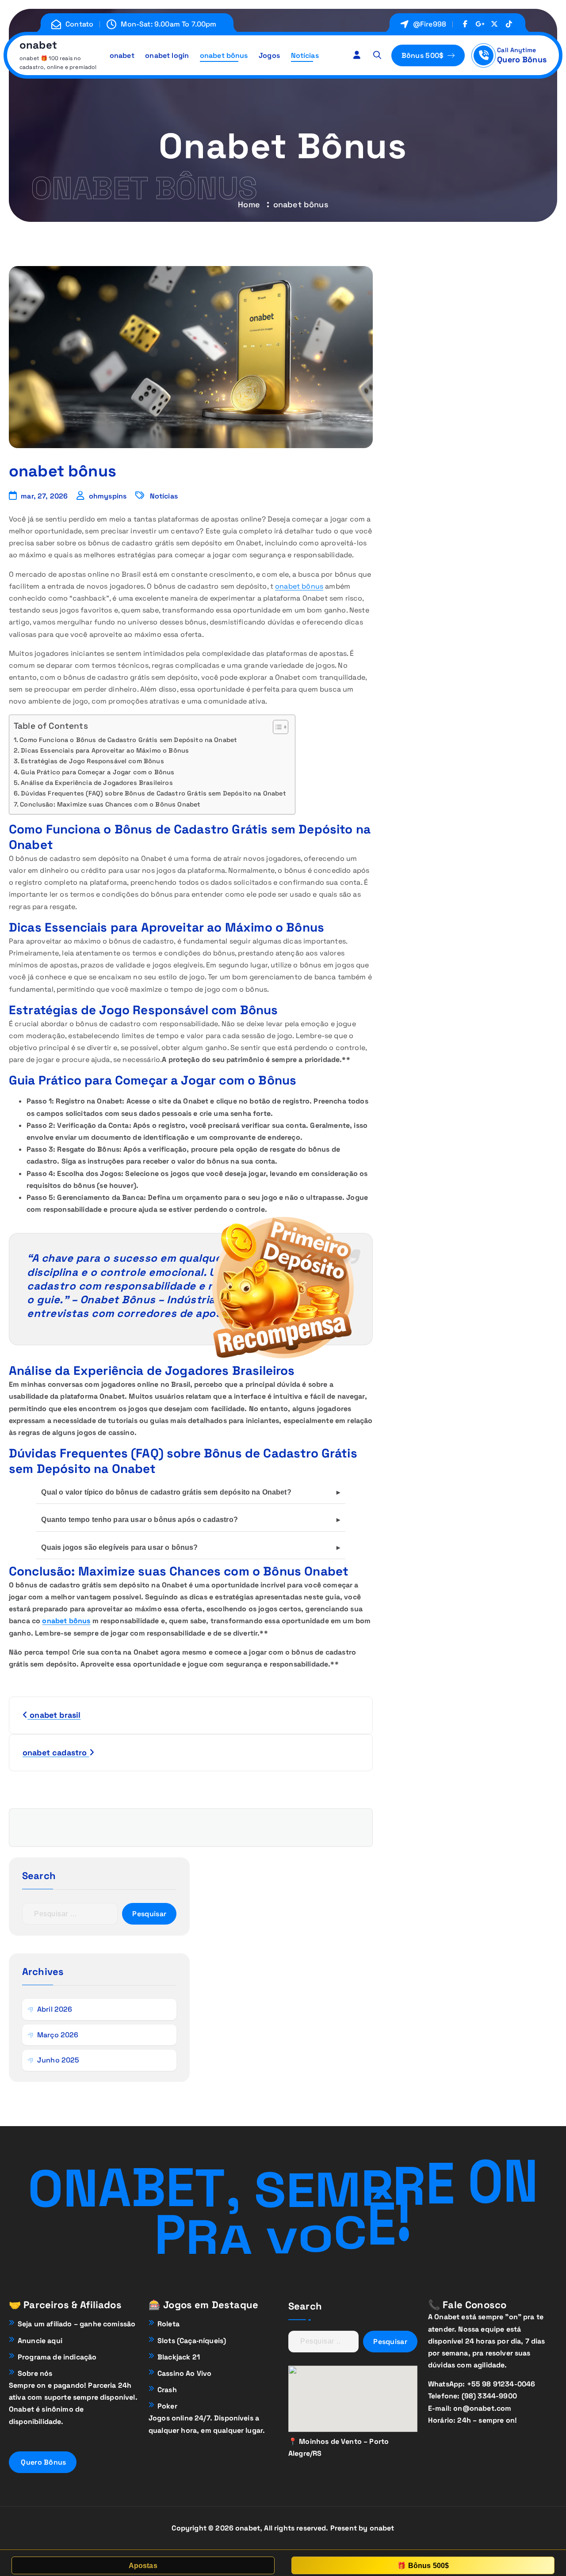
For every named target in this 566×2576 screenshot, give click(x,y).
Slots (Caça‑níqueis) (192, 2341)
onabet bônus (224, 55)
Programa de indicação (57, 2357)
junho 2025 (58, 2060)
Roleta (168, 2324)
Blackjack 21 (179, 2357)
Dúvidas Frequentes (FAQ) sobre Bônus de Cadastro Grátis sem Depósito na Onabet (153, 793)
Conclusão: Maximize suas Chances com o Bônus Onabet (110, 804)
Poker (167, 2406)
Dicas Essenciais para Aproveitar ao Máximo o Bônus (105, 750)
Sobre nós (35, 2373)
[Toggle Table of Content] (276, 727)
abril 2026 (55, 2009)
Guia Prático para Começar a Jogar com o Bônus (98, 772)
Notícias (305, 55)
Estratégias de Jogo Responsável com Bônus (92, 761)
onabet (122, 55)
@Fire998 (430, 24)
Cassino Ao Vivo (184, 2373)
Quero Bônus (522, 59)
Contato (79, 24)
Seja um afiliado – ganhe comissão (76, 2324)
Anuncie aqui (40, 2341)
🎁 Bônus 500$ (423, 2566)
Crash (167, 2390)
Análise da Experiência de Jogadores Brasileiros (97, 783)
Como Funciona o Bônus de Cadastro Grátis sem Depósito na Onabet (128, 740)
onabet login (167, 55)
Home (249, 204)
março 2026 (58, 2035)
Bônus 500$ (424, 55)
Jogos (269, 55)
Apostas (143, 2566)
